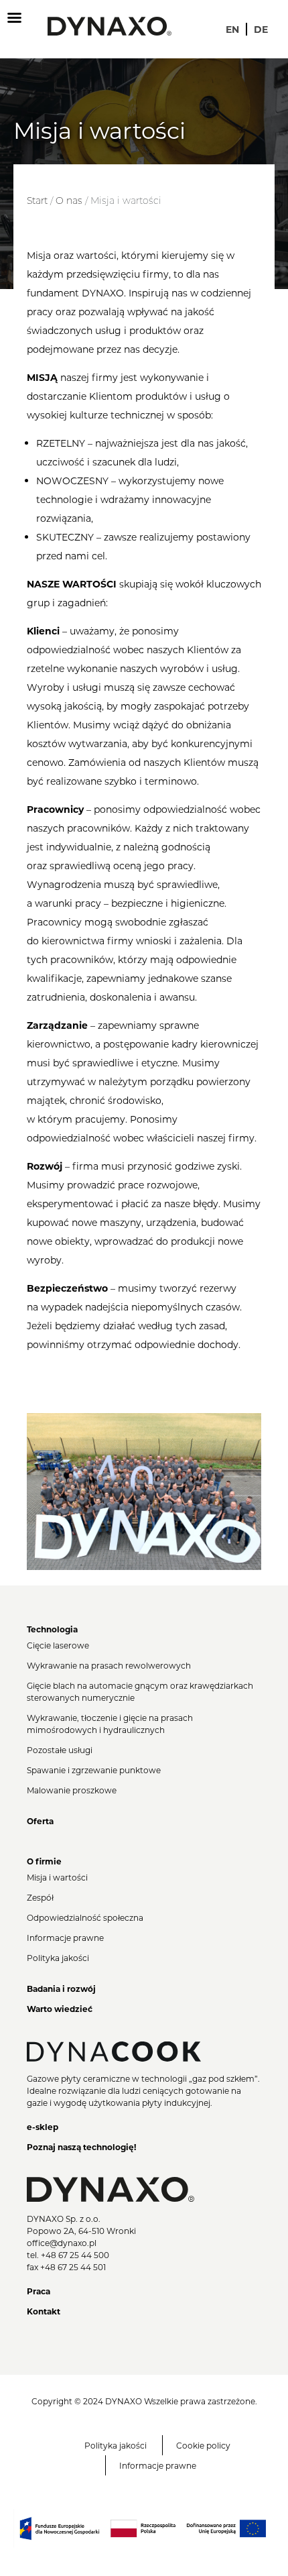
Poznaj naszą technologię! (81, 2147)
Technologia (52, 1629)
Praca (39, 2291)
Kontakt (44, 2311)
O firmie (44, 1861)
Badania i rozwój (61, 1989)
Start (37, 201)
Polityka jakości (58, 1958)
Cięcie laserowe (58, 1645)
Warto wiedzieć (60, 2009)
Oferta (40, 1821)
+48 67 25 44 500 (75, 2255)
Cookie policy (203, 2445)
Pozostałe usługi (60, 1750)
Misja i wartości (57, 1877)
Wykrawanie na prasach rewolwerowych (109, 1665)
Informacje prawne (65, 1938)
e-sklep (43, 2127)
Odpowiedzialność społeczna (85, 1917)
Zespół (40, 1897)
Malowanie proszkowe (72, 1790)
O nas (69, 201)
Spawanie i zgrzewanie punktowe (94, 1770)
